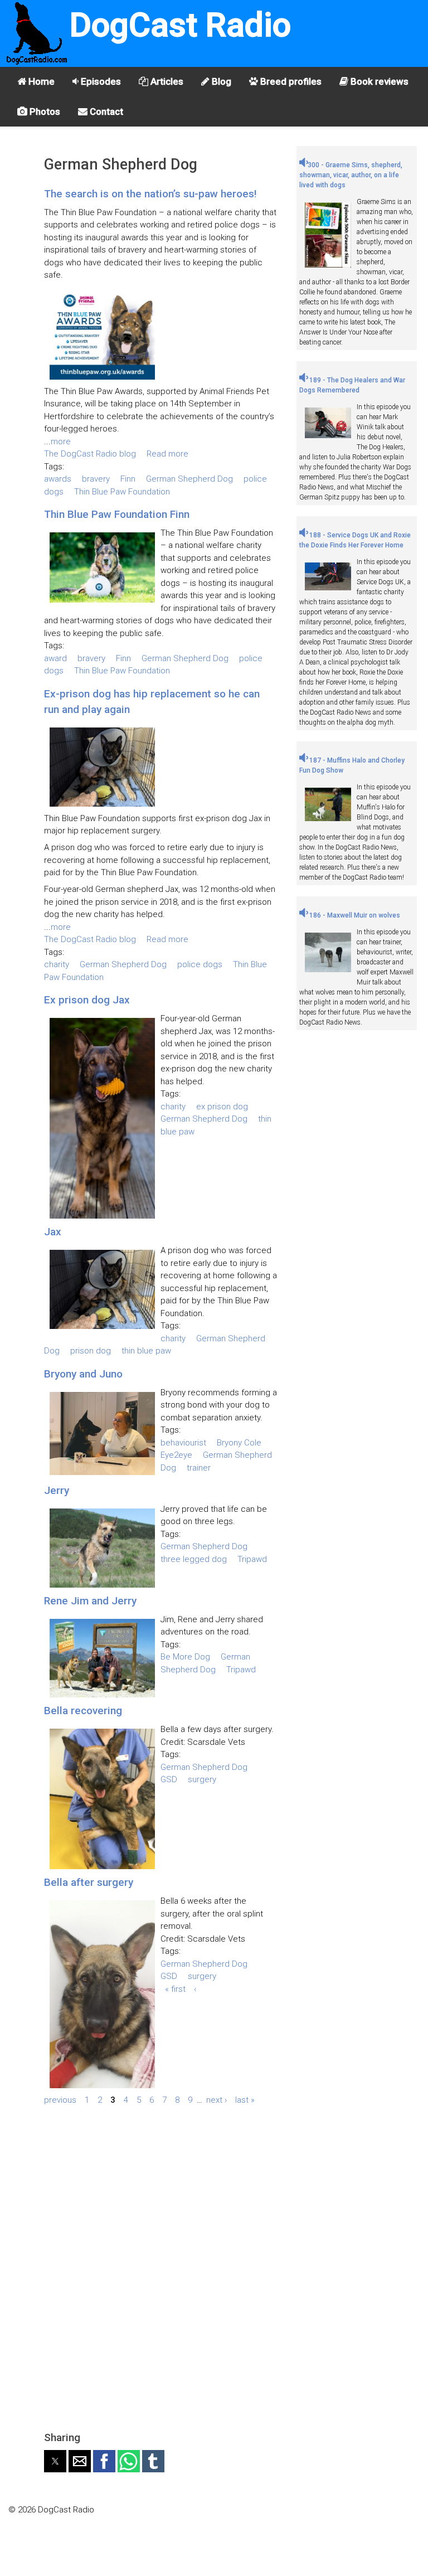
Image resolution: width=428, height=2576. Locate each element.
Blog (220, 81)
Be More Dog (185, 1657)
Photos (44, 111)
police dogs (200, 964)
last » (245, 2100)
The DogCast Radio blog (90, 454)
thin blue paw (146, 1351)
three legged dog (194, 1559)
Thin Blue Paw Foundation (122, 492)
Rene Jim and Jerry (90, 1601)
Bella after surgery (89, 1882)
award (55, 658)
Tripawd (252, 1559)
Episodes (100, 81)
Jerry (57, 1490)
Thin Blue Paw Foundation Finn (117, 514)
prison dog (91, 1351)
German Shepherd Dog (189, 479)
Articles (166, 81)
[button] (55, 2461)
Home (40, 81)
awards (58, 479)
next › (217, 2100)
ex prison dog (222, 1107)
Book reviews (378, 81)
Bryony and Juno (83, 1374)
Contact (105, 111)
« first (175, 1989)
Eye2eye (176, 1455)
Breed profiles (290, 81)
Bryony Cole (239, 1443)
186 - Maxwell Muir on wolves (354, 915)
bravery (96, 479)
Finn (128, 479)
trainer (199, 1468)
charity (57, 964)
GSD (169, 1779)
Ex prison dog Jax (87, 1000)
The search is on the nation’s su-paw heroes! (150, 194)
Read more (167, 454)
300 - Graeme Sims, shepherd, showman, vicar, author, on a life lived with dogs (351, 175)
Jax (53, 1232)
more (61, 442)
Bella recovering (83, 1711)
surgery (202, 1779)
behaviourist (183, 1443)
